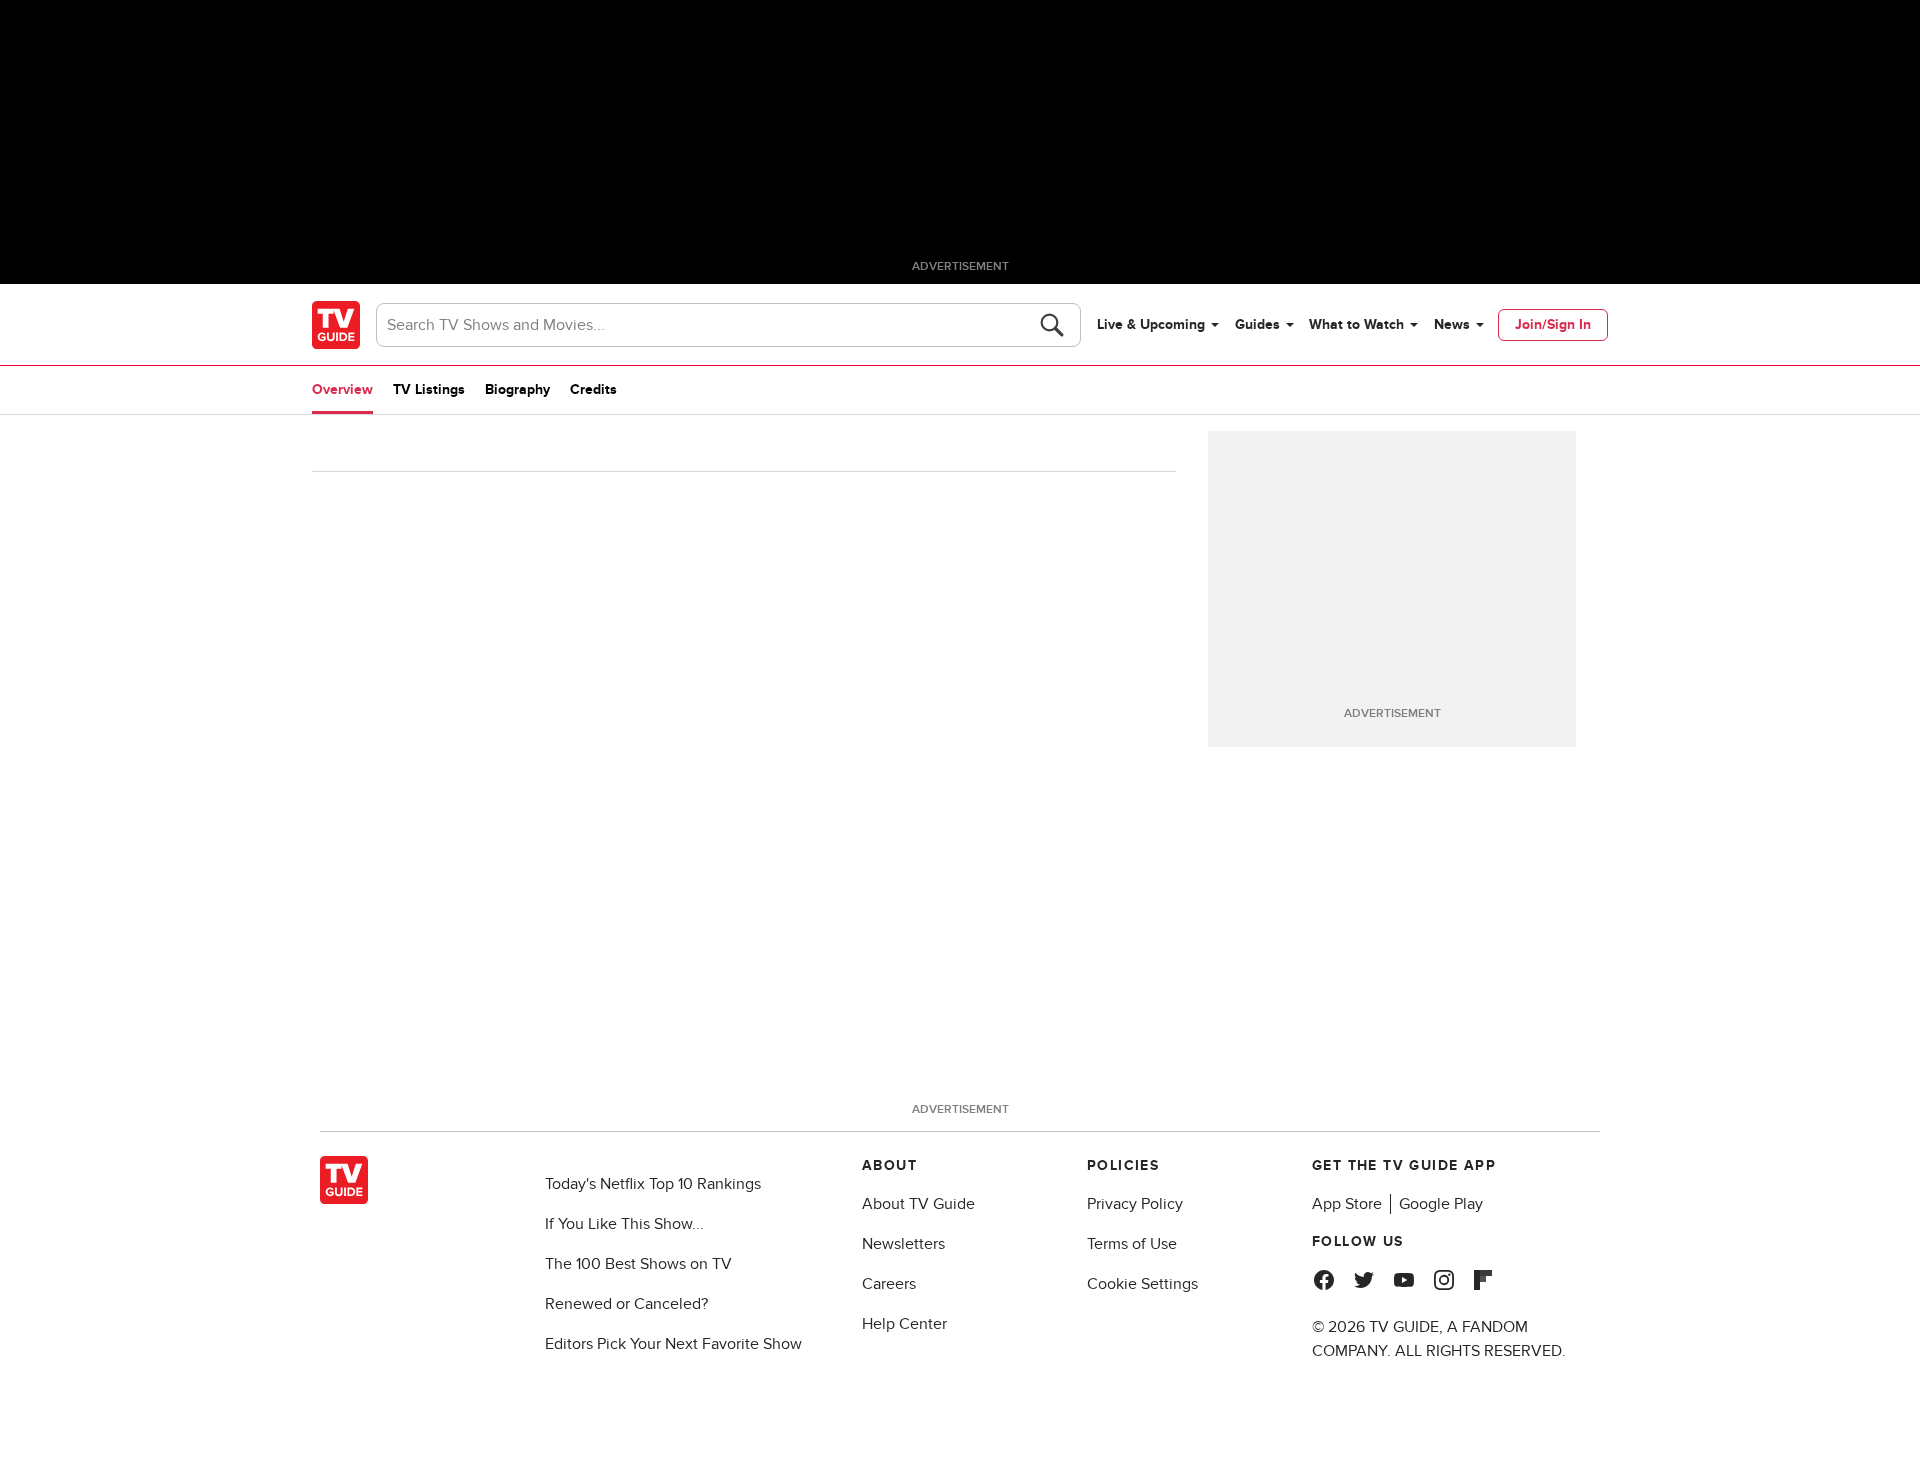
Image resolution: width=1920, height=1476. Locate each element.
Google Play (1441, 1204)
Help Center (904, 1324)
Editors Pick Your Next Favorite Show (673, 1344)
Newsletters (903, 1244)
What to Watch (1356, 324)
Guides (1257, 324)
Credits (593, 389)
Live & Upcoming (1151, 324)
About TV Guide (918, 1204)
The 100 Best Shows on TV (638, 1264)
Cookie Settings (1142, 1284)
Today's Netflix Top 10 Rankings (653, 1184)
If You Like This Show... (624, 1224)
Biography (517, 389)
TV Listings (429, 389)
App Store (1347, 1204)
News (1452, 324)
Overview (342, 389)
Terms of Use (1132, 1244)
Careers (889, 1284)
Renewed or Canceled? (626, 1304)
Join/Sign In (1553, 324)
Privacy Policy (1135, 1204)
